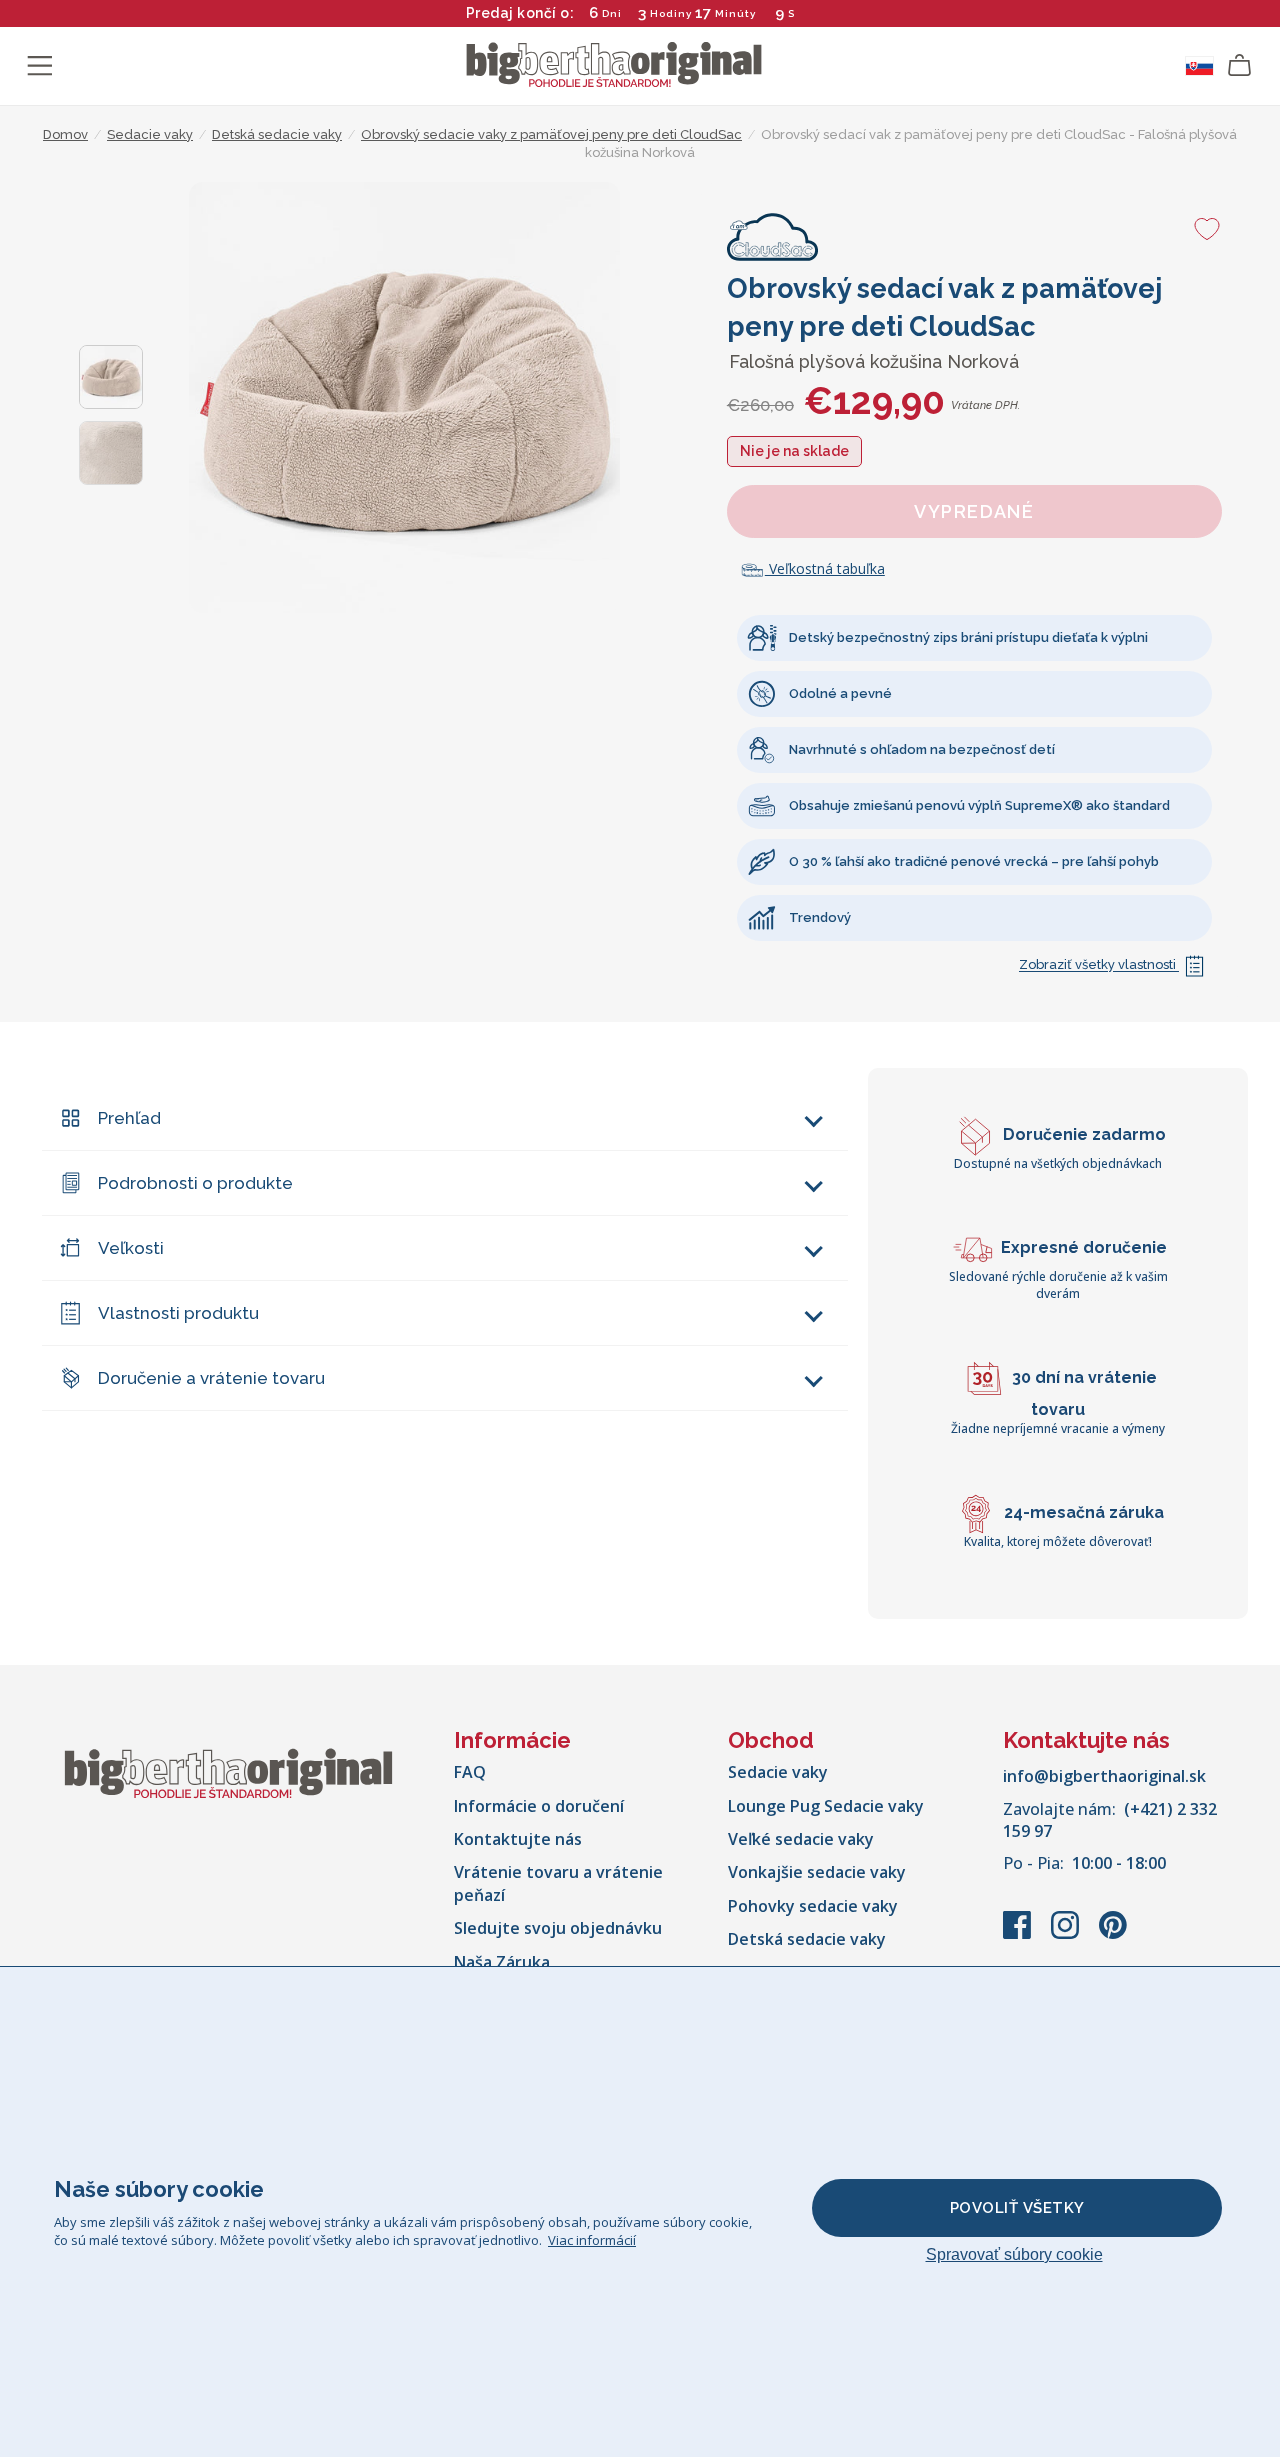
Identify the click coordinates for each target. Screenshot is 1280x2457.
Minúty (735, 13)
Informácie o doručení (539, 1806)
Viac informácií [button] (592, 2240)
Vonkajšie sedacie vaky (817, 1872)
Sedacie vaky (778, 1772)
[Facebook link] (1019, 1935)
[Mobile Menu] (40, 66)
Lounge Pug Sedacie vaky (826, 1806)
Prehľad (129, 1118)
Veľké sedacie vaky (801, 1839)
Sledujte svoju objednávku (558, 1928)
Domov (65, 134)
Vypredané (974, 511)
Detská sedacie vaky (807, 1939)
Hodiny (671, 13)
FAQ (470, 1772)
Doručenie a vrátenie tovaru (211, 1378)
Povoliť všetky (1017, 2208)
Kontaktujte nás (518, 1839)
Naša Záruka (502, 1962)
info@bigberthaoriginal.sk (1104, 1776)
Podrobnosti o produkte (195, 1183)
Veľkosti (131, 1248)
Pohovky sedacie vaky (813, 1906)
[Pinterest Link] (1113, 1935)
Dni (612, 13)
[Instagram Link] (1067, 1935)
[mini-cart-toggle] (1240, 66)
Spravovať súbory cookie (1014, 2254)
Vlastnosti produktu (178, 1313)
